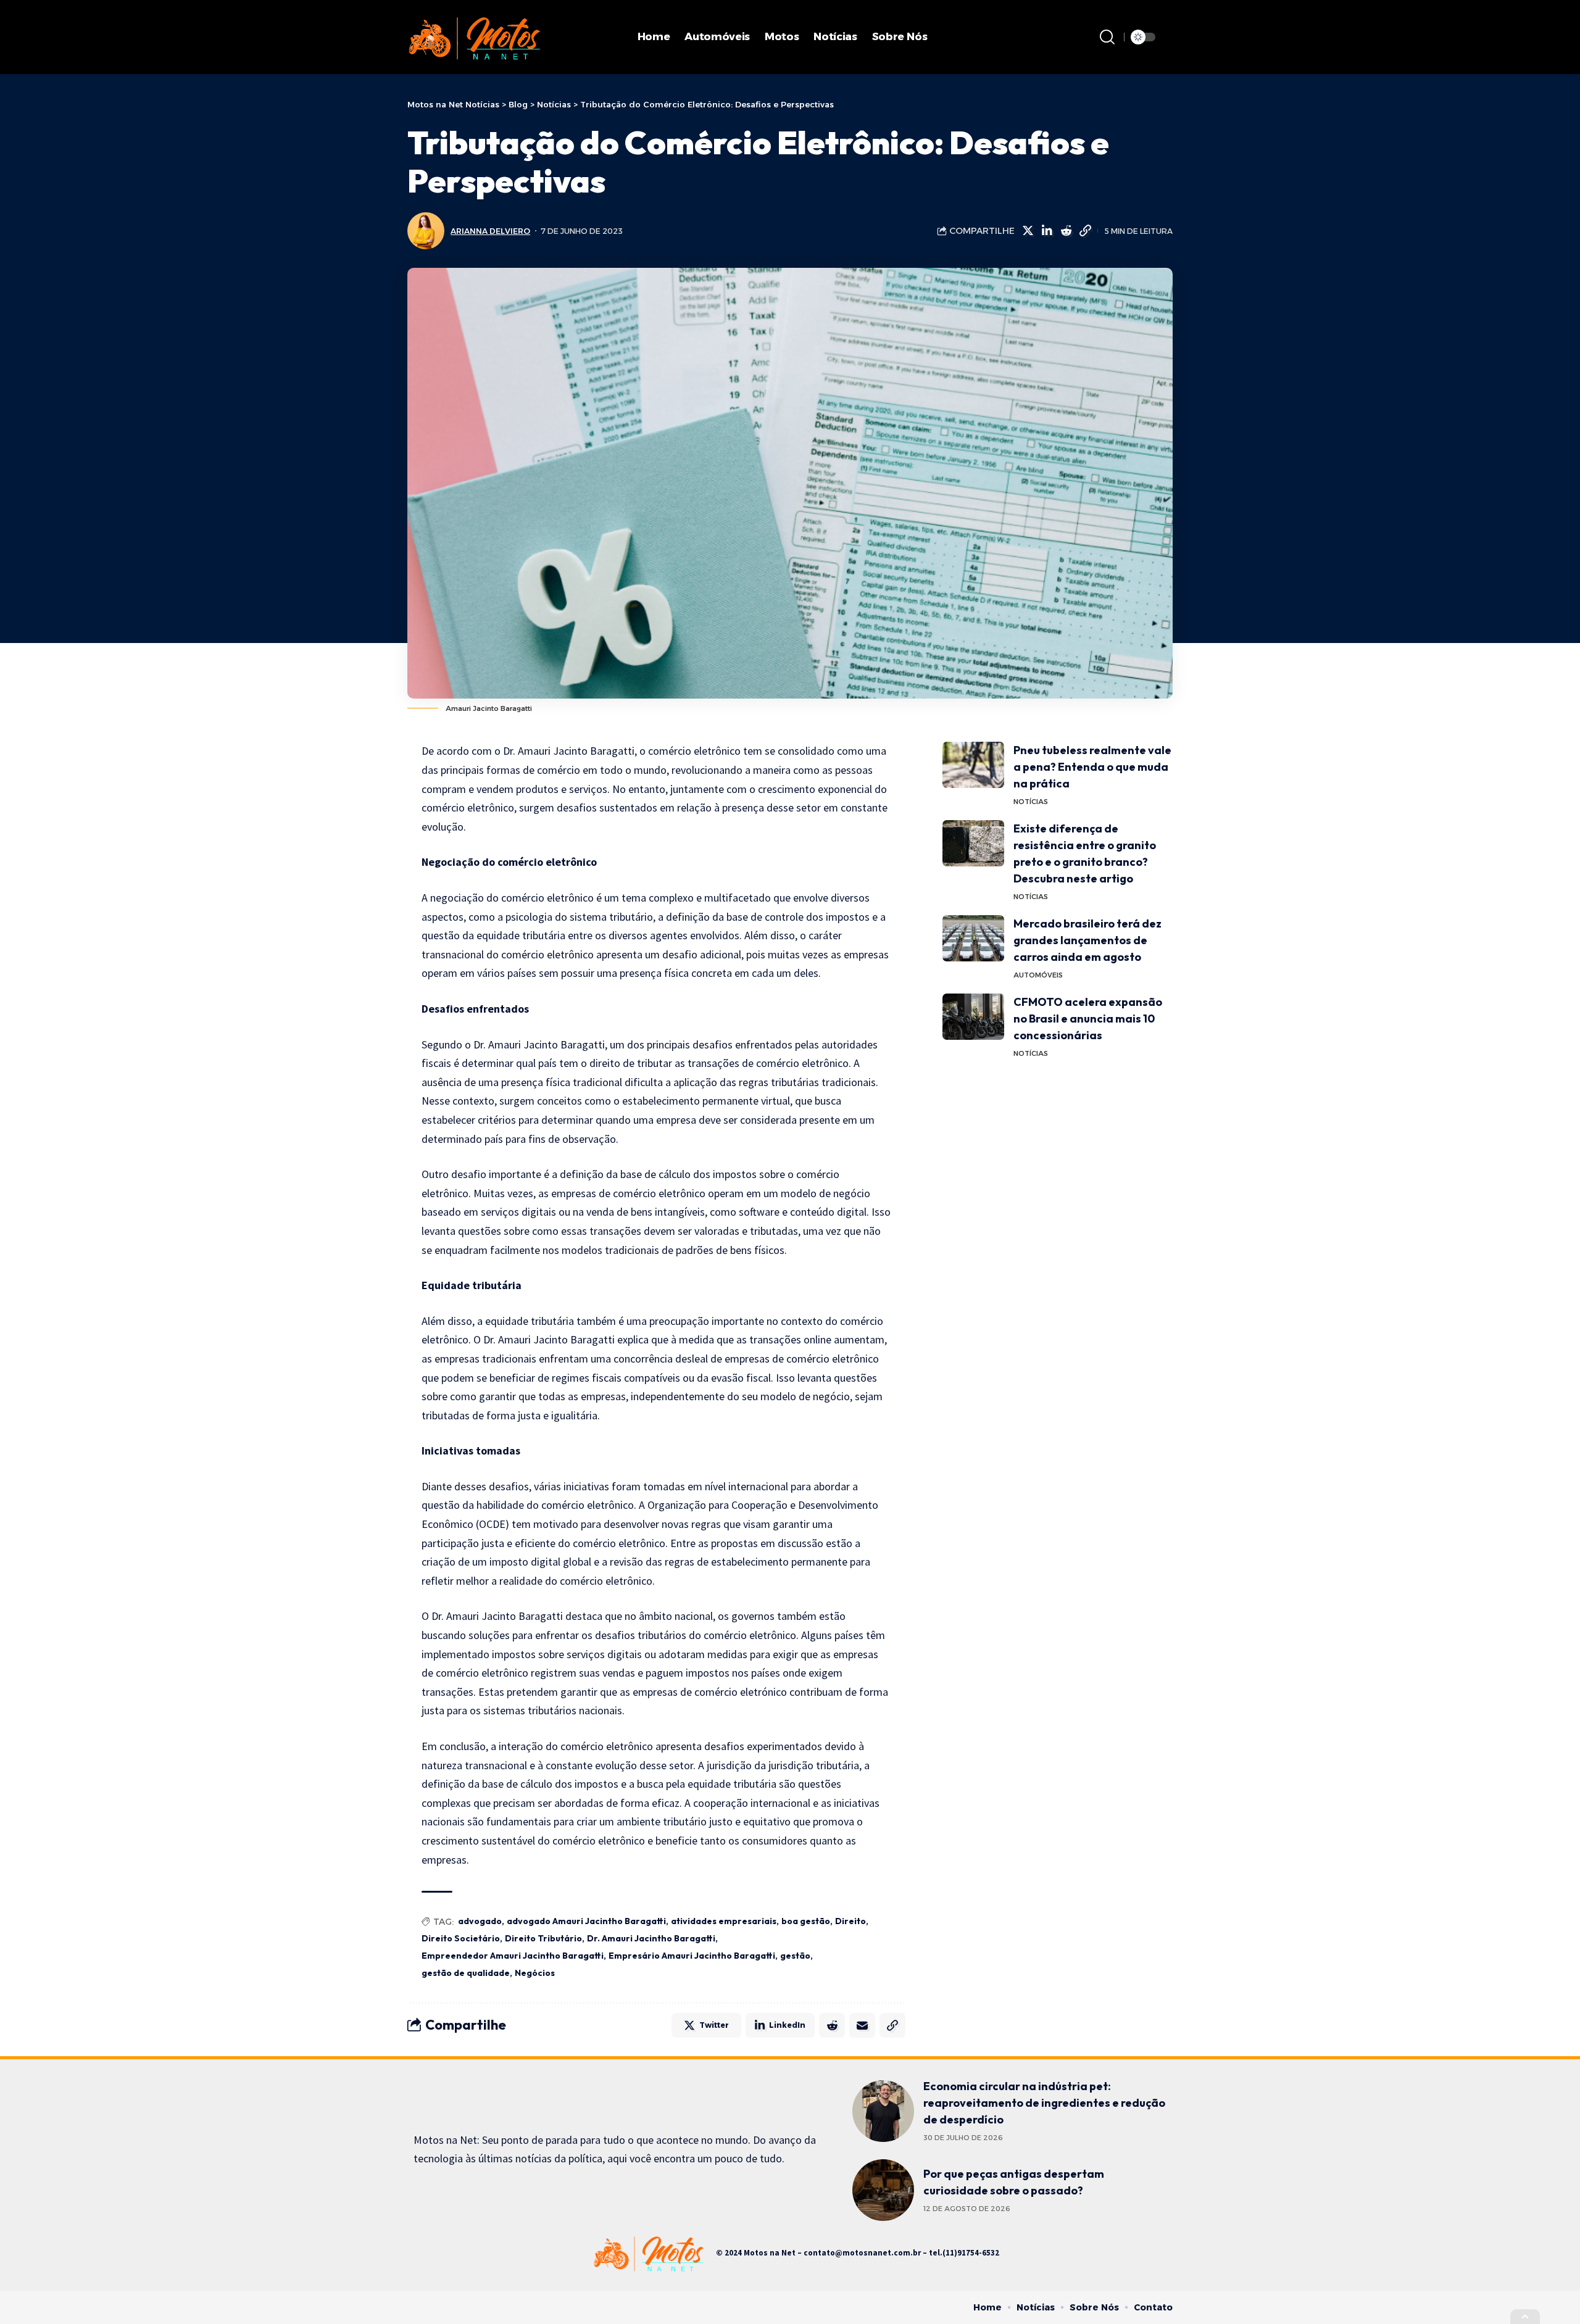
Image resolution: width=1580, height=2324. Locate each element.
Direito (850, 1921)
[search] (1107, 37)
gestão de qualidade (466, 1973)
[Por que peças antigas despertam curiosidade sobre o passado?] (883, 2190)
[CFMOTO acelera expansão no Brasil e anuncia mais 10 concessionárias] (973, 1017)
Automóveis (1038, 975)
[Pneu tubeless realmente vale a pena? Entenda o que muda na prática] (973, 765)
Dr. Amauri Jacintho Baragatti (651, 1938)
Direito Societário (461, 1938)
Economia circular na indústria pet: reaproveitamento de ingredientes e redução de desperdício (1044, 2103)
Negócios (535, 1973)
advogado (480, 1921)
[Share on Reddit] (1066, 231)
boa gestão (806, 1921)
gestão (795, 1956)
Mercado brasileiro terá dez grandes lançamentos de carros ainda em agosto (1087, 940)
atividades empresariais (724, 1921)
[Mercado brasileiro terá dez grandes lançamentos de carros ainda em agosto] (973, 938)
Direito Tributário (543, 1938)
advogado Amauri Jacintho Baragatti (586, 1921)
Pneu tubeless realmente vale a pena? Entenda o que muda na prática (1092, 767)
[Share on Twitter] (1028, 231)
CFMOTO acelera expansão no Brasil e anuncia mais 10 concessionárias (1088, 1019)
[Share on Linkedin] (1047, 231)
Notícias (1031, 802)
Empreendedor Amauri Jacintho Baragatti (513, 1956)
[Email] (862, 2025)
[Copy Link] (1085, 231)
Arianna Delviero (490, 231)
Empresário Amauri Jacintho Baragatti (692, 1956)
